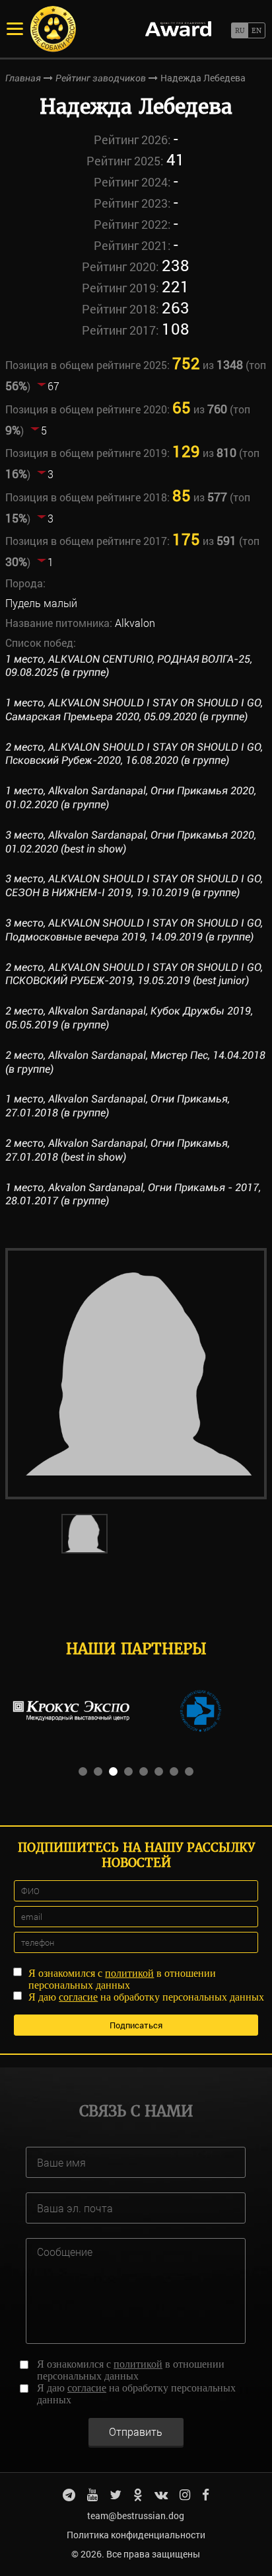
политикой (129, 1973)
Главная (23, 78)
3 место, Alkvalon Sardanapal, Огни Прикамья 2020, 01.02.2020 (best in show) (131, 842)
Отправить (136, 2431)
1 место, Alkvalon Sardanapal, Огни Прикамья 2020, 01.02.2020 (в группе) (131, 798)
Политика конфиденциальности (136, 2535)
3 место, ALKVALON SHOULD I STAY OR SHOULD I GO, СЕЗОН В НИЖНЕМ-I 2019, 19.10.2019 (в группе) (134, 886)
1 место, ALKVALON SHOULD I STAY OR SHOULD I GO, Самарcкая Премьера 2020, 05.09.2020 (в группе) (134, 710)
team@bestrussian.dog (136, 2515)
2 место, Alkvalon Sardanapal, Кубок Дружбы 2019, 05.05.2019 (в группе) (129, 1018)
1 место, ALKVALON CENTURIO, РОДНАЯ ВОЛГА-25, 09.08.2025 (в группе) (129, 666)
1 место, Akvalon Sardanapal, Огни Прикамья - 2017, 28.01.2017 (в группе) (133, 1194)
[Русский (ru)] (239, 30)
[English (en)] (256, 30)
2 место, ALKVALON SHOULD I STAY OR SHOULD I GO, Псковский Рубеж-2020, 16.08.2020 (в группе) (134, 754)
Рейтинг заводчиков (101, 78)
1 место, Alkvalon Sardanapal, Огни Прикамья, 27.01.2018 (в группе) (118, 1106)
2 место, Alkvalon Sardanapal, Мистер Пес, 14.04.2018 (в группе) (135, 1062)
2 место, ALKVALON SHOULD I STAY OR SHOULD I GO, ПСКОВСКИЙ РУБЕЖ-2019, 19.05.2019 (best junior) (134, 974)
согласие (78, 1997)
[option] (136, 1374)
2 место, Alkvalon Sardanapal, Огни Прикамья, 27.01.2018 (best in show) (118, 1150)
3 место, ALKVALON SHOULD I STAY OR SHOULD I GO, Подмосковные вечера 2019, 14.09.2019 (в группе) (134, 930)
